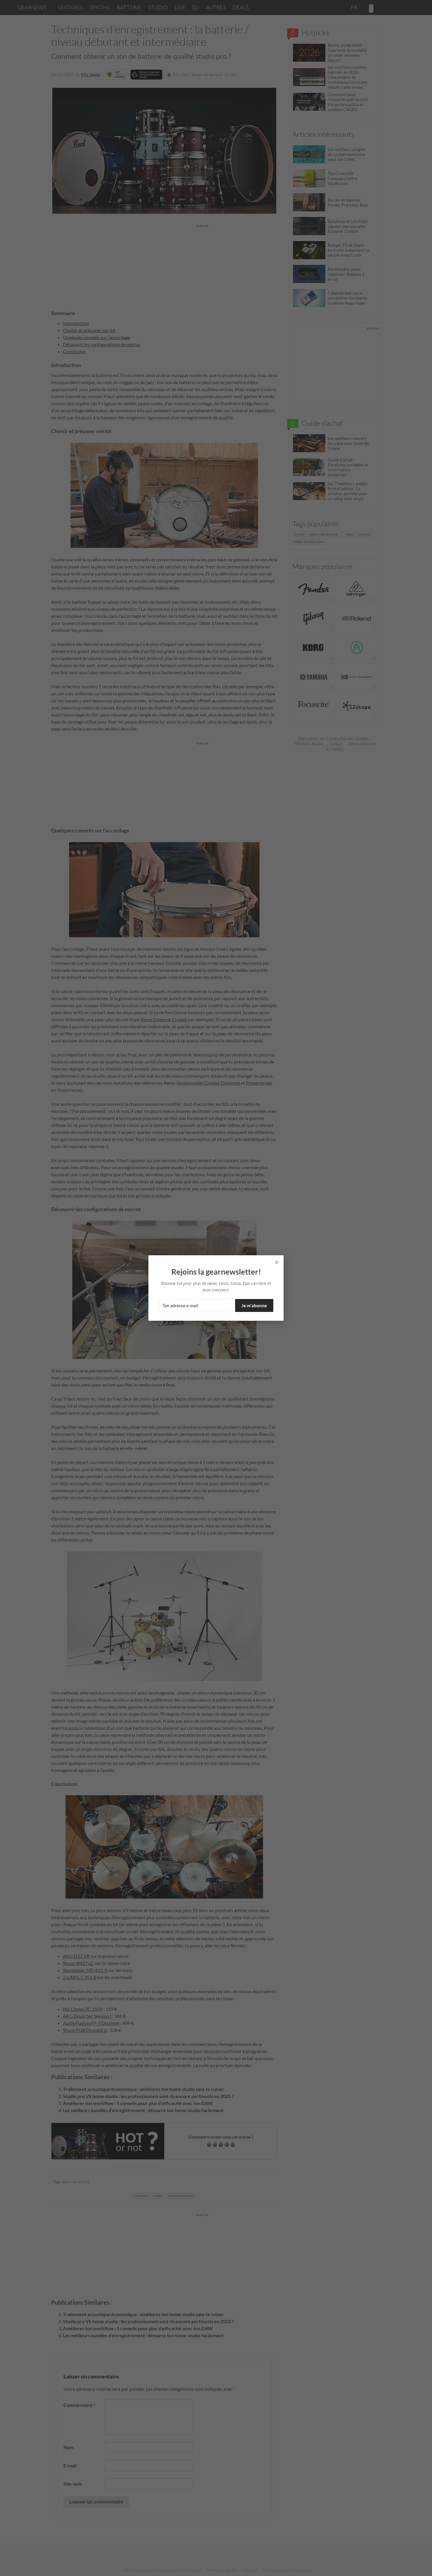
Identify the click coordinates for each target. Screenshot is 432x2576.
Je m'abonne (254, 1305)
